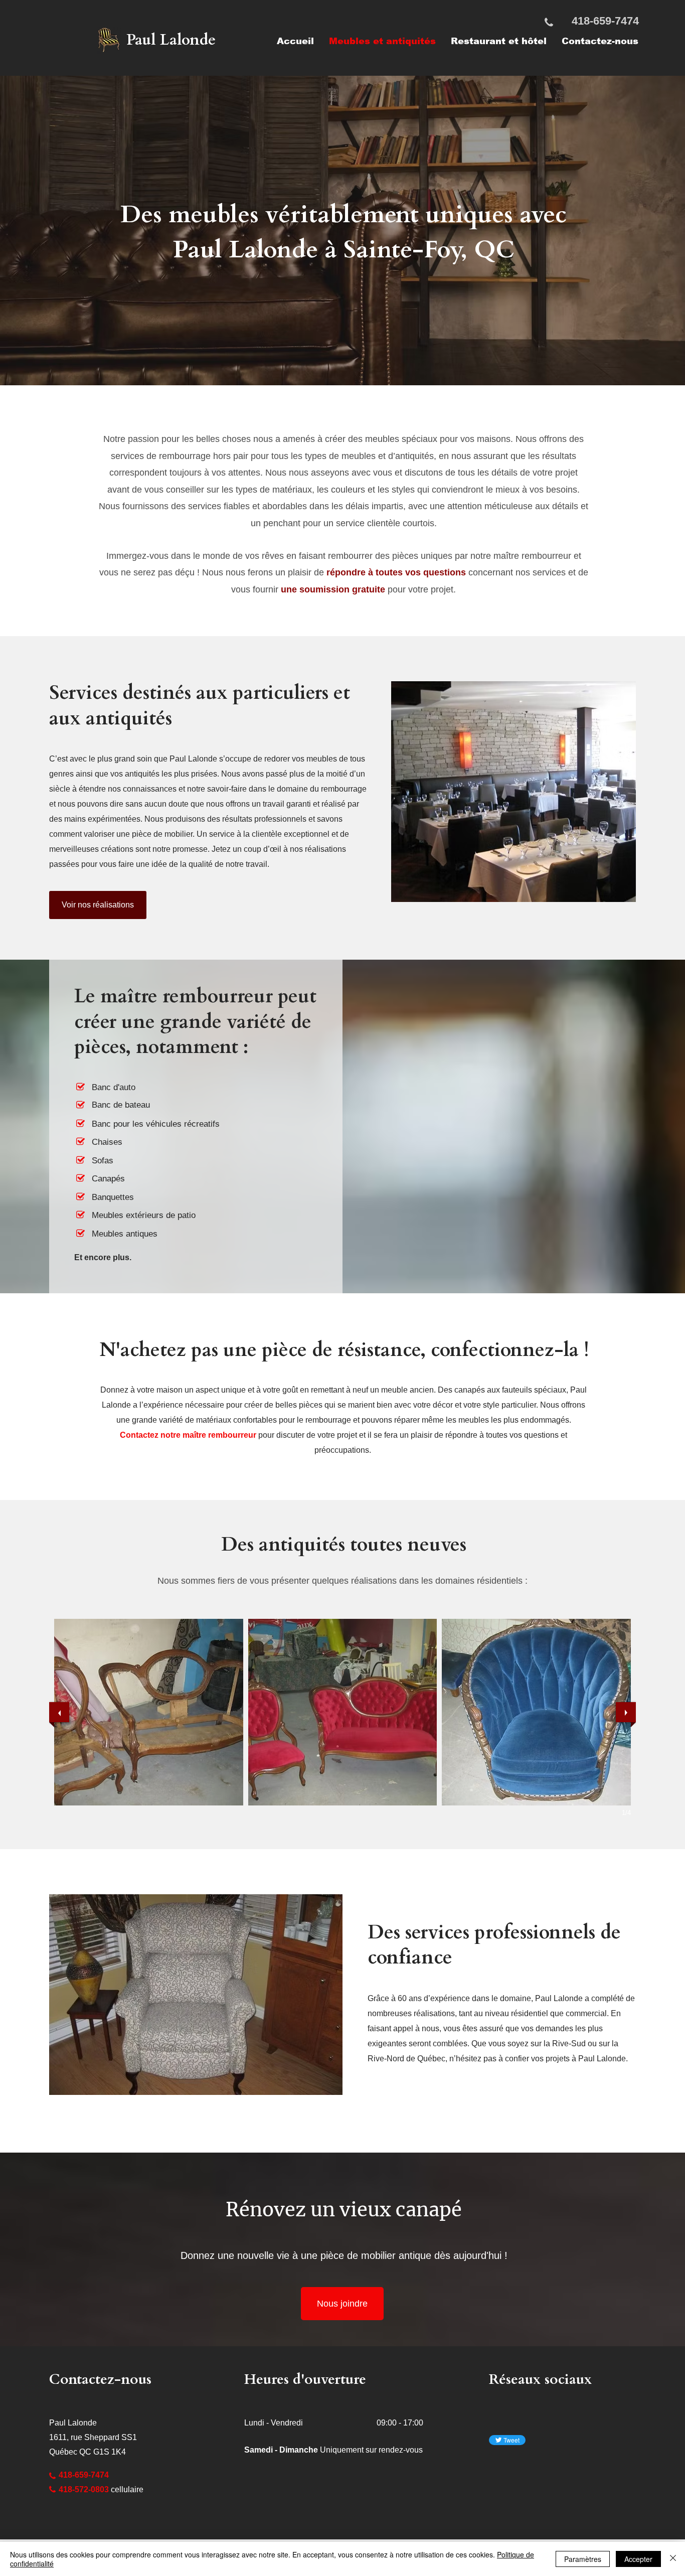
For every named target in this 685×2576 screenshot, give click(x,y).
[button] (149, 1712)
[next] (626, 1712)
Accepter (638, 2559)
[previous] (59, 1712)
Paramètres (583, 2559)
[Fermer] (673, 2559)
